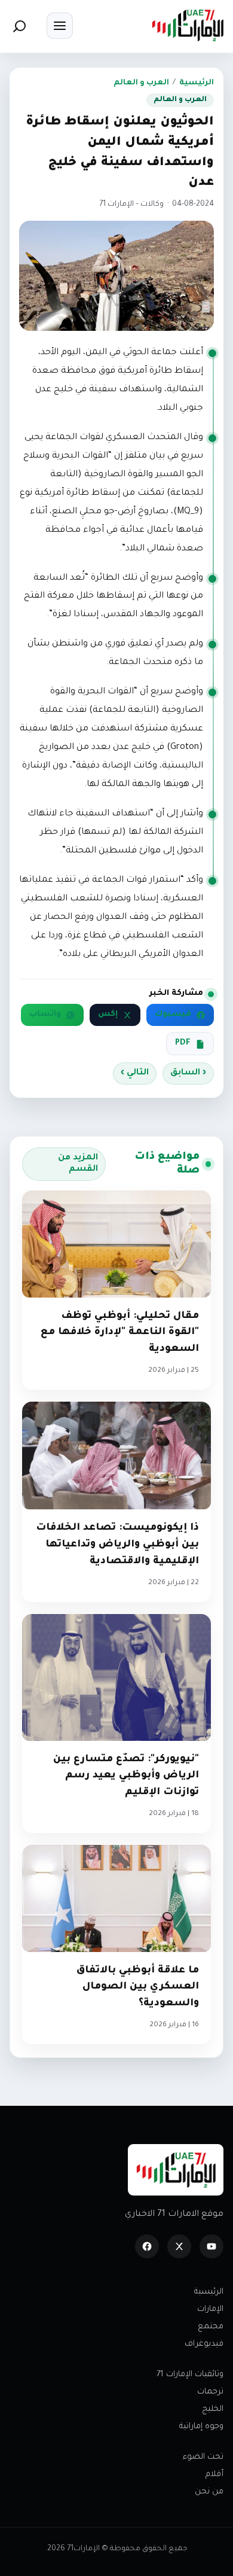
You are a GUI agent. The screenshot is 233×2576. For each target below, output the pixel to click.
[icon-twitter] (179, 2246)
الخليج (213, 2409)
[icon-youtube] (211, 2246)
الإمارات (210, 2309)
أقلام (214, 2475)
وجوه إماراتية (201, 2427)
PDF (183, 1043)
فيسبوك (173, 1015)
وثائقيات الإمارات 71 (190, 2375)
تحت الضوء (203, 2457)
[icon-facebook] (147, 2246)
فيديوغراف (204, 2344)
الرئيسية (197, 83)
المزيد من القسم (78, 1164)
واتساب (45, 1015)
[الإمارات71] (188, 25)
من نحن (209, 2492)
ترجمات (210, 2392)
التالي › (135, 1073)
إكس (108, 1015)
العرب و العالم (141, 83)
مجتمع (211, 2327)
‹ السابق (188, 1073)
